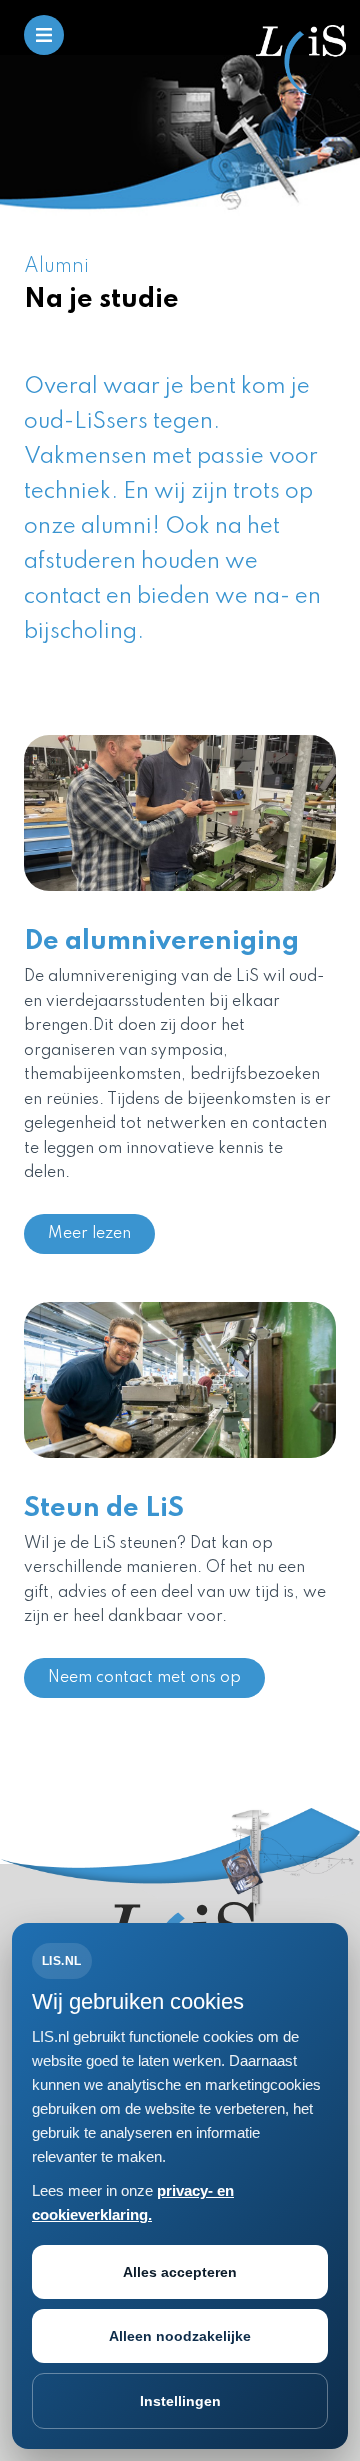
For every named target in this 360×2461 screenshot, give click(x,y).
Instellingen (180, 2401)
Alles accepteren (180, 2272)
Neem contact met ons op (144, 1678)
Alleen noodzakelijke (180, 2336)
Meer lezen (89, 1234)
